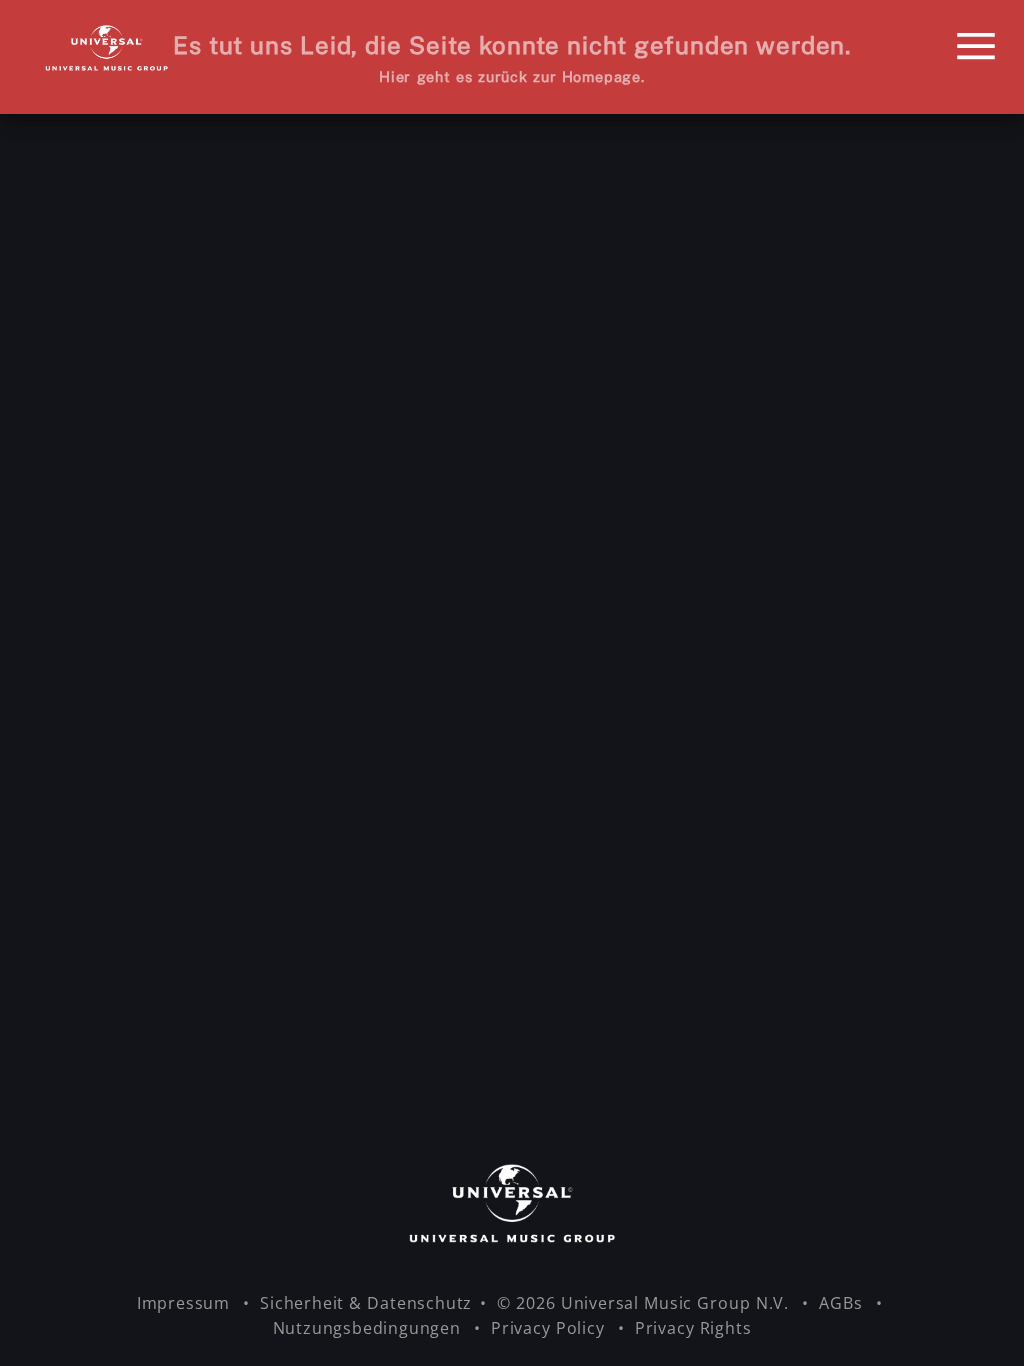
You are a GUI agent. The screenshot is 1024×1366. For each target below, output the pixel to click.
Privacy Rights (693, 1328)
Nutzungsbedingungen (369, 1328)
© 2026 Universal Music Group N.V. (645, 1303)
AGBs (843, 1303)
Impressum (186, 1303)
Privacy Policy (550, 1328)
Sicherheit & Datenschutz (366, 1303)
